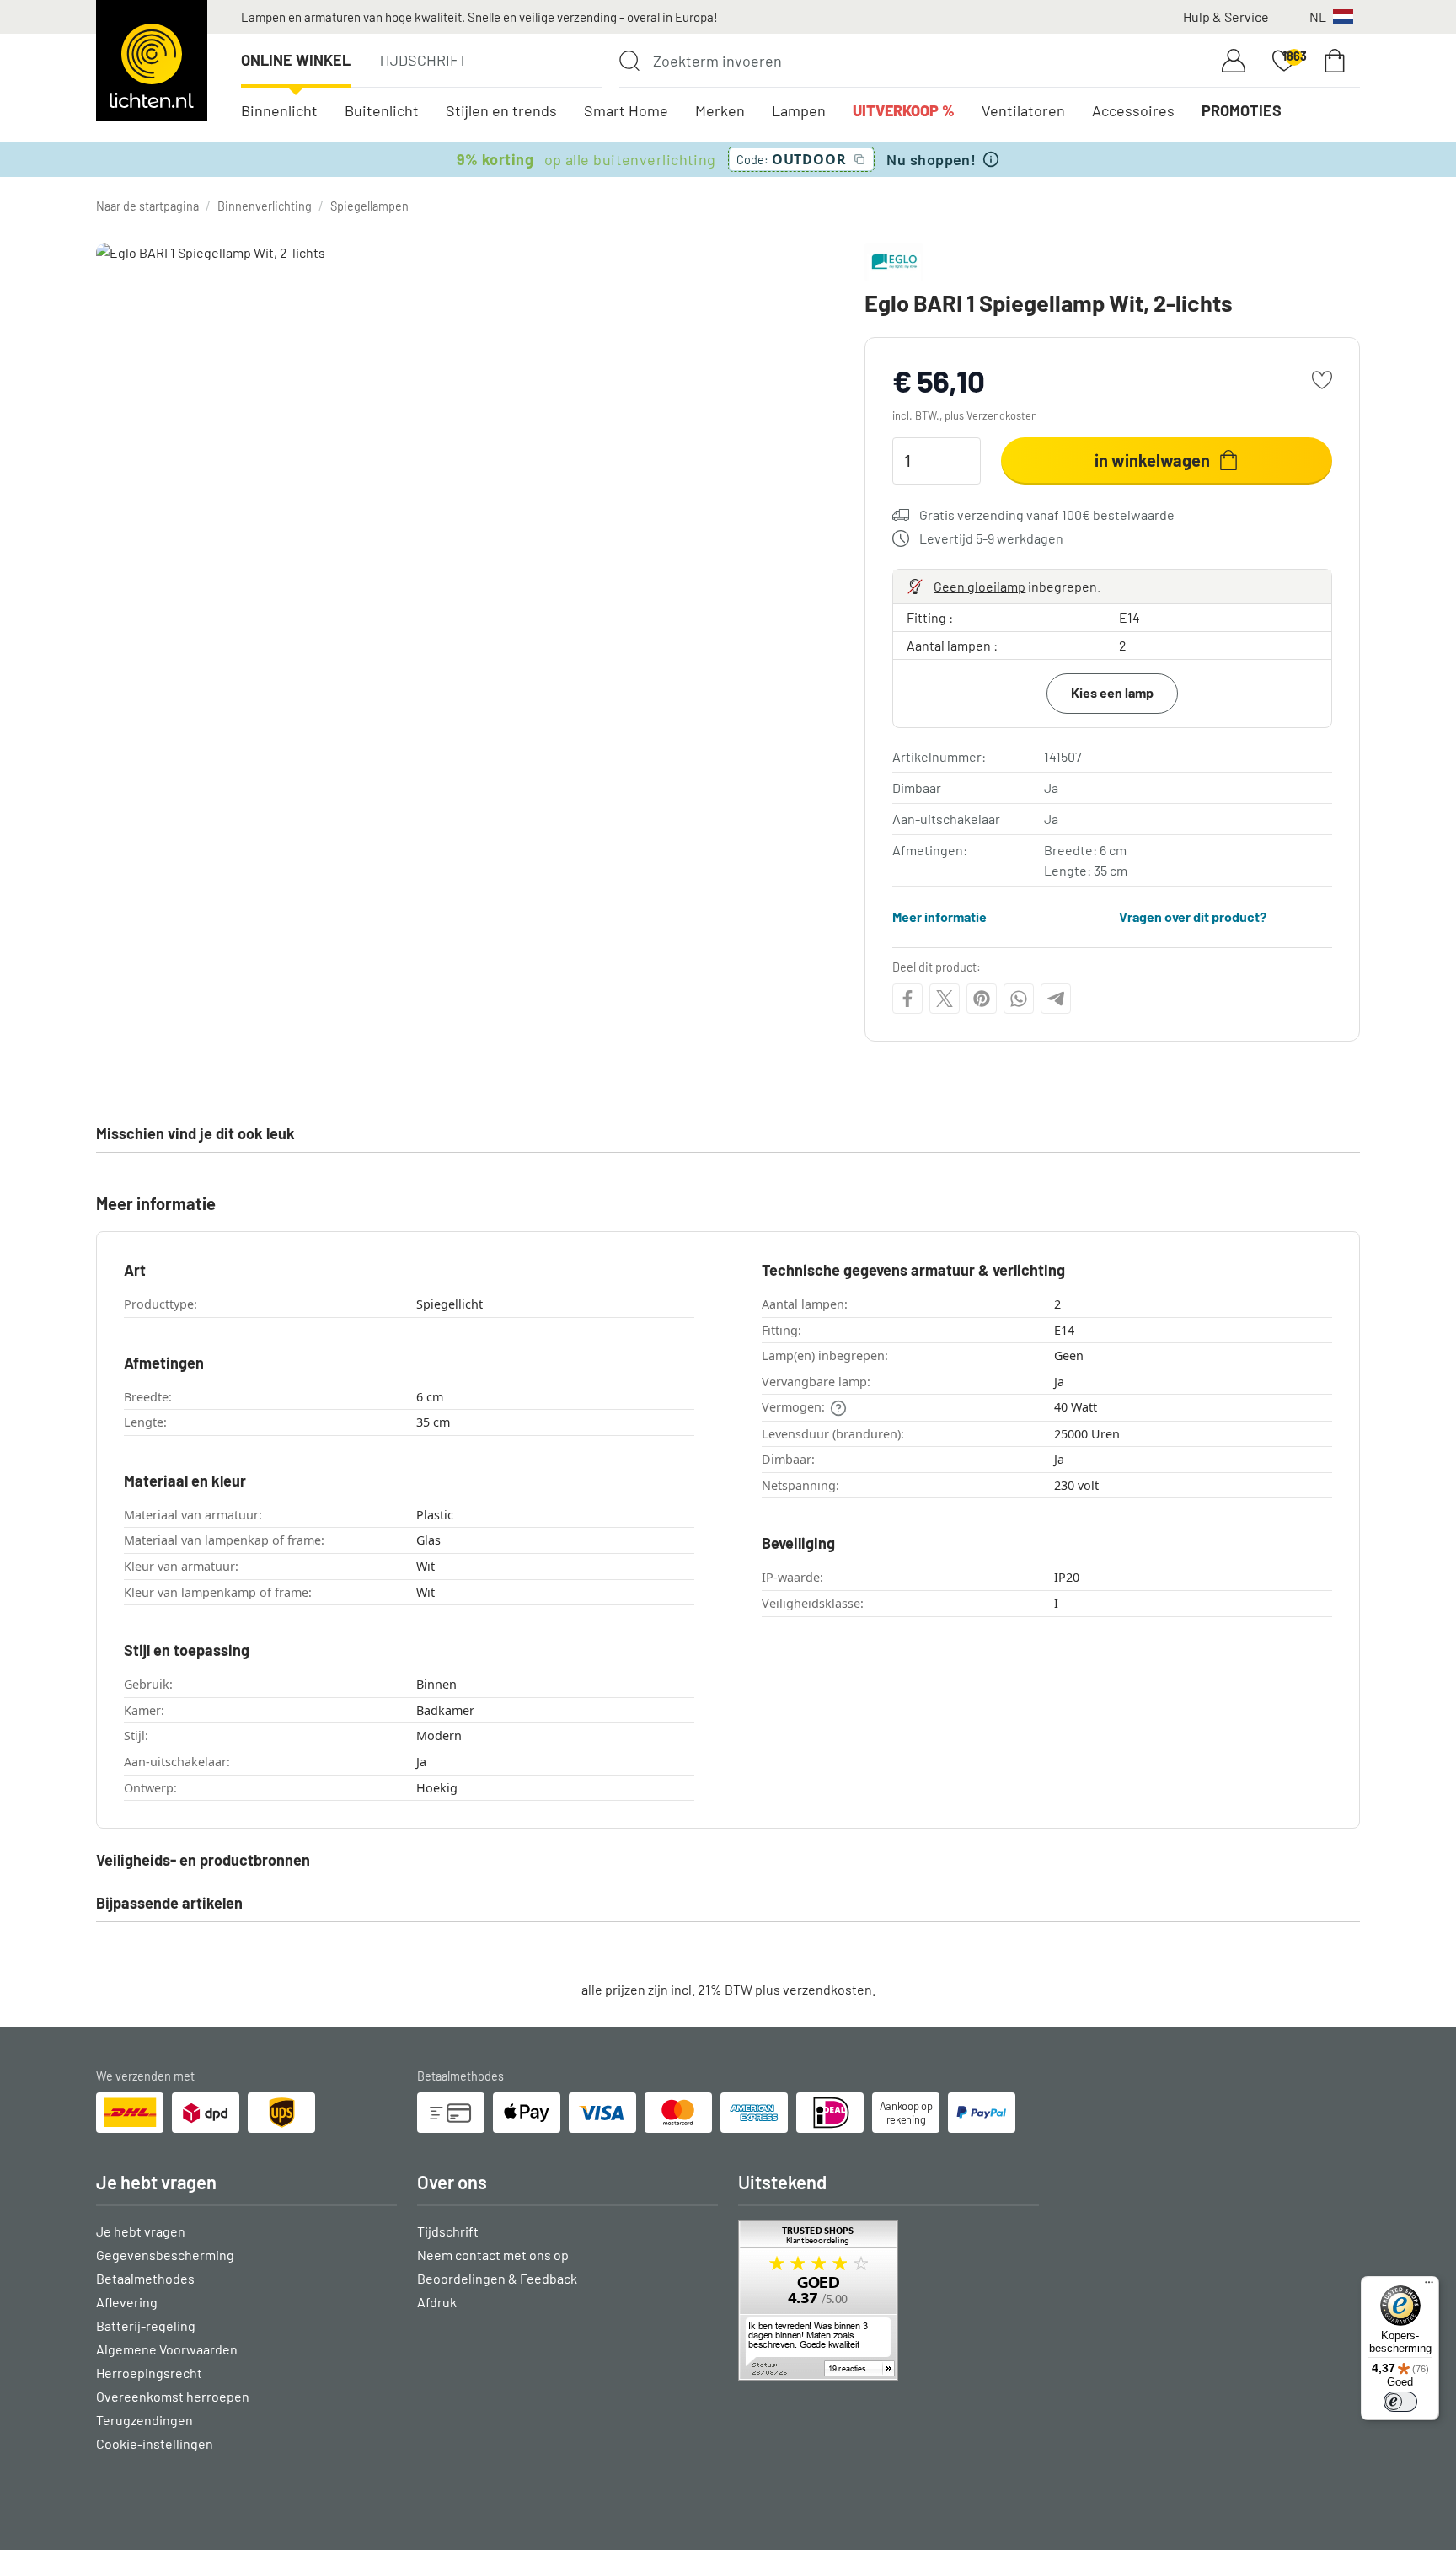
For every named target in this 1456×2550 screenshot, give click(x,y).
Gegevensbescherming (165, 2255)
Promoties (1242, 110)
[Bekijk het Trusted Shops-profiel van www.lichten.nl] (889, 2300)
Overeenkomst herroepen (173, 2396)
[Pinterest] (982, 999)
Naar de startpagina (147, 206)
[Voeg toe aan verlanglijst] (1322, 380)
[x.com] (945, 999)
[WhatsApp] (1019, 999)
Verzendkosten (1002, 415)
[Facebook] (907, 999)
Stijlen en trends (501, 110)
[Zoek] (629, 61)
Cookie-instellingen (155, 2443)
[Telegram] (1056, 999)
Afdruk (437, 2302)
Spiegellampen (369, 206)
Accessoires (1133, 110)
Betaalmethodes (145, 2278)
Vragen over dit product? (1193, 916)
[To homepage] (152, 61)
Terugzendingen (145, 2420)
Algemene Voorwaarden (167, 2349)
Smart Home (626, 110)
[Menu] (1429, 2286)
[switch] (1400, 2402)
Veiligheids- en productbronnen (203, 1860)
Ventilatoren (1023, 110)
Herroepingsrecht (149, 2373)
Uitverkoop (904, 110)
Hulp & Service (1226, 16)
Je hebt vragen (141, 2231)
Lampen (799, 110)
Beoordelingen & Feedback (497, 2278)
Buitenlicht (382, 110)
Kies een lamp (1112, 692)
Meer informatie (939, 916)
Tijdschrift (422, 60)
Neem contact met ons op (493, 2255)
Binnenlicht (279, 110)
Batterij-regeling (146, 2325)
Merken (720, 110)
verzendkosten (827, 1989)
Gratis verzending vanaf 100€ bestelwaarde (1047, 514)
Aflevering (127, 2302)
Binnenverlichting (265, 206)
